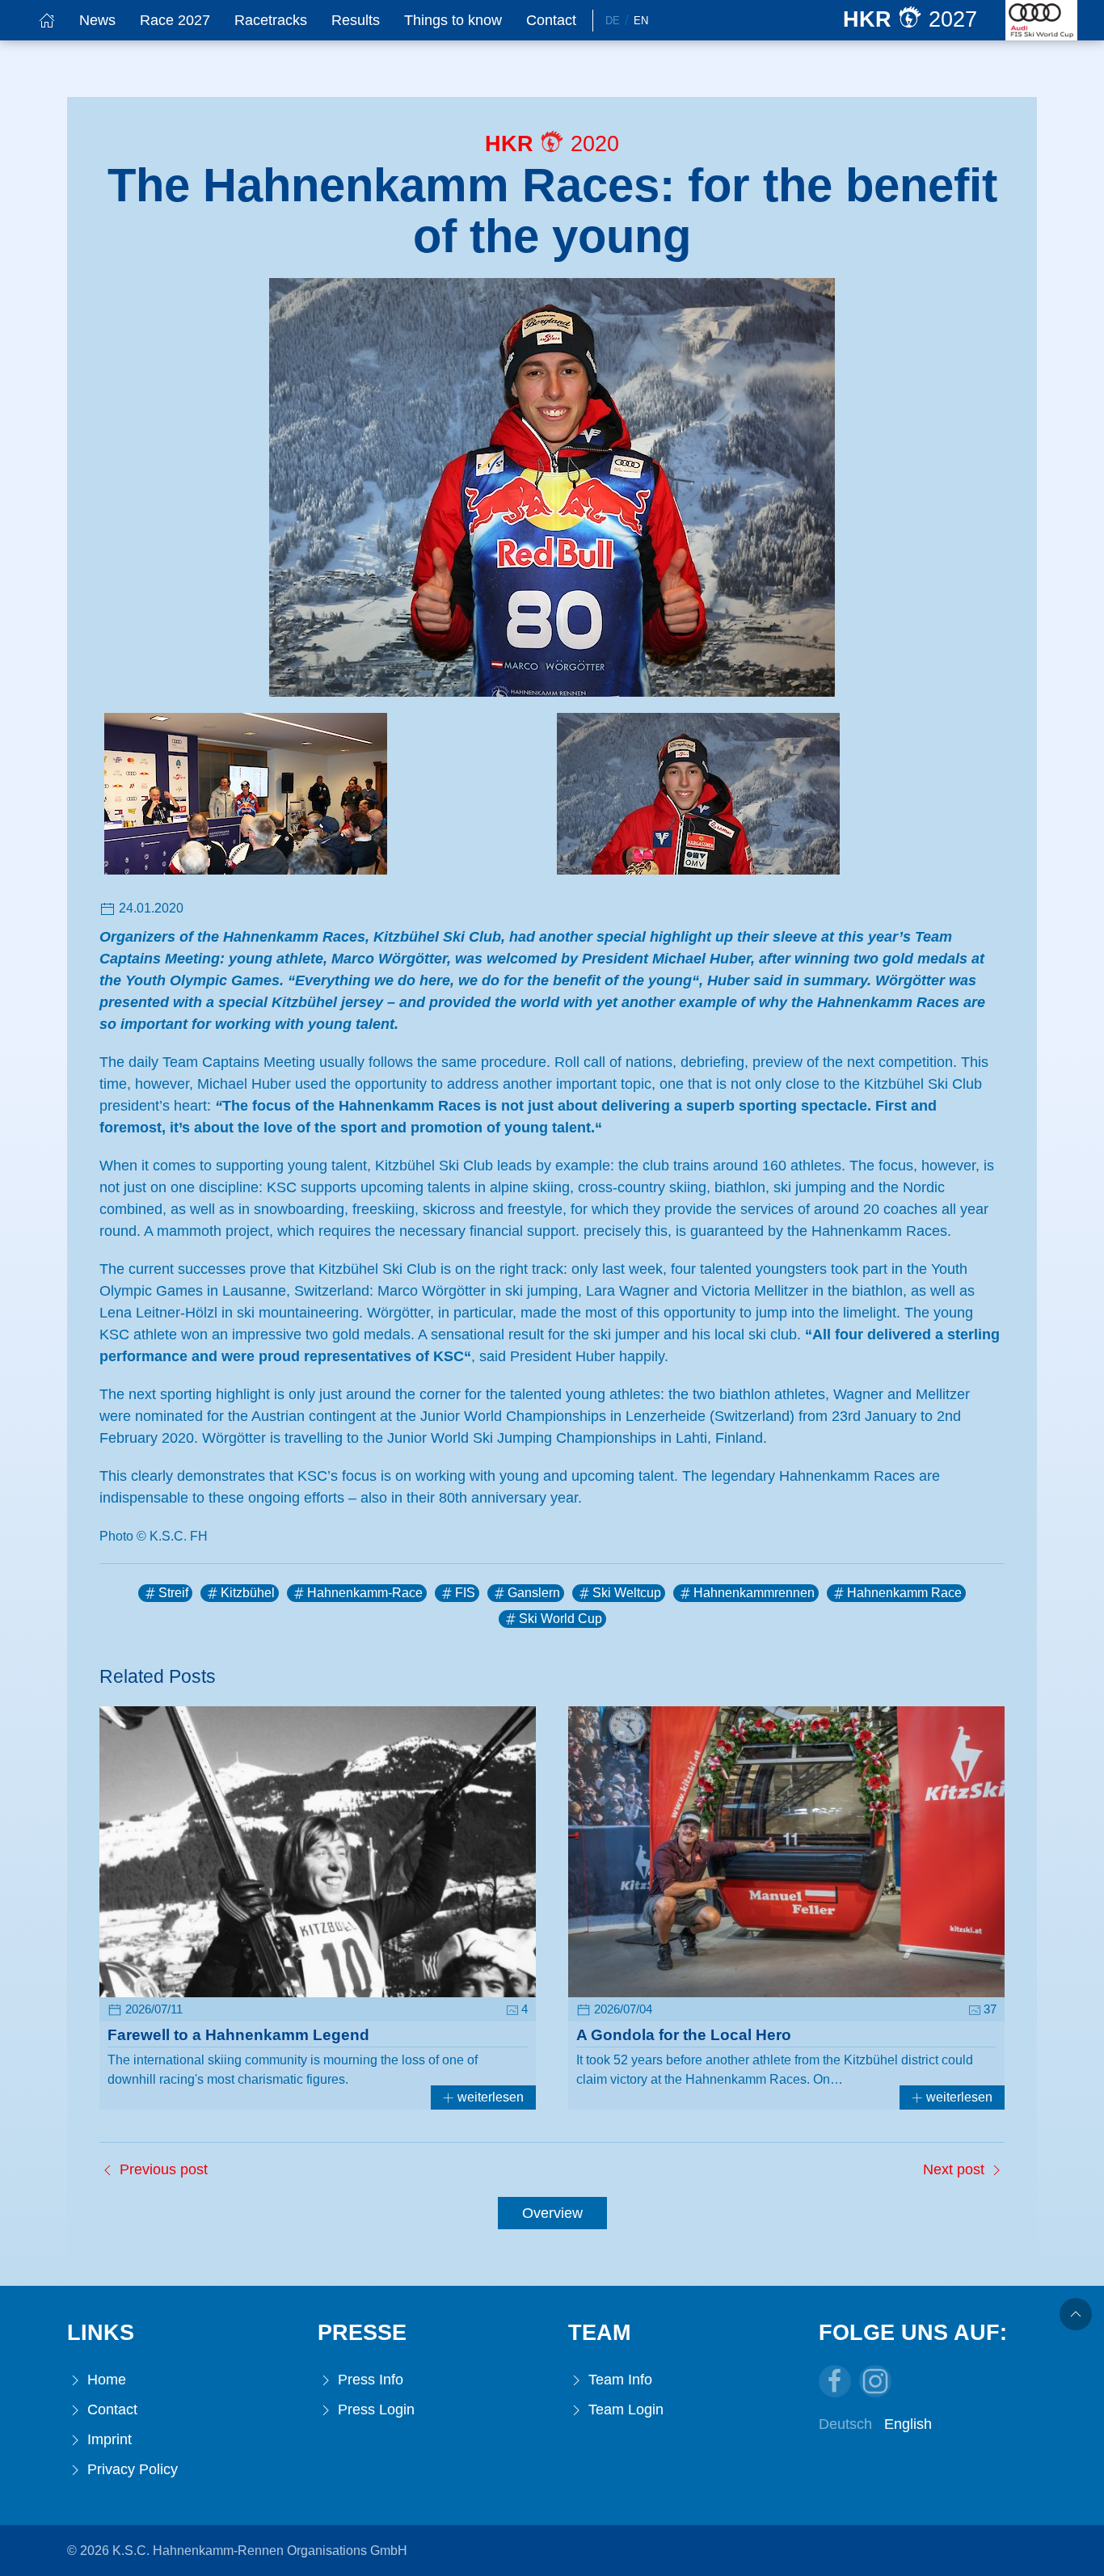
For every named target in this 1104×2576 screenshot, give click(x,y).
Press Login (374, 2409)
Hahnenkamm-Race (365, 1593)
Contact (551, 20)
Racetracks (271, 20)
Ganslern (534, 1593)
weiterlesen (489, 2097)
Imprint (107, 2439)
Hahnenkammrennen (754, 1593)
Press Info (369, 2380)
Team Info (618, 2380)
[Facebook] (835, 2381)
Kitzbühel (248, 1593)
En (641, 21)
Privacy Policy (131, 2469)
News (97, 20)
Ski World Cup (560, 1619)
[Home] (47, 20)
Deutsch (845, 2424)
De (613, 21)
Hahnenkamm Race (904, 1593)
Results (356, 20)
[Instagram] (875, 2381)
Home (105, 2380)
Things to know (453, 20)
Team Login (624, 2409)
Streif (173, 1593)
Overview (552, 2213)
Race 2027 (175, 20)
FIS (465, 1593)
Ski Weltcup (627, 1593)
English (908, 2424)
